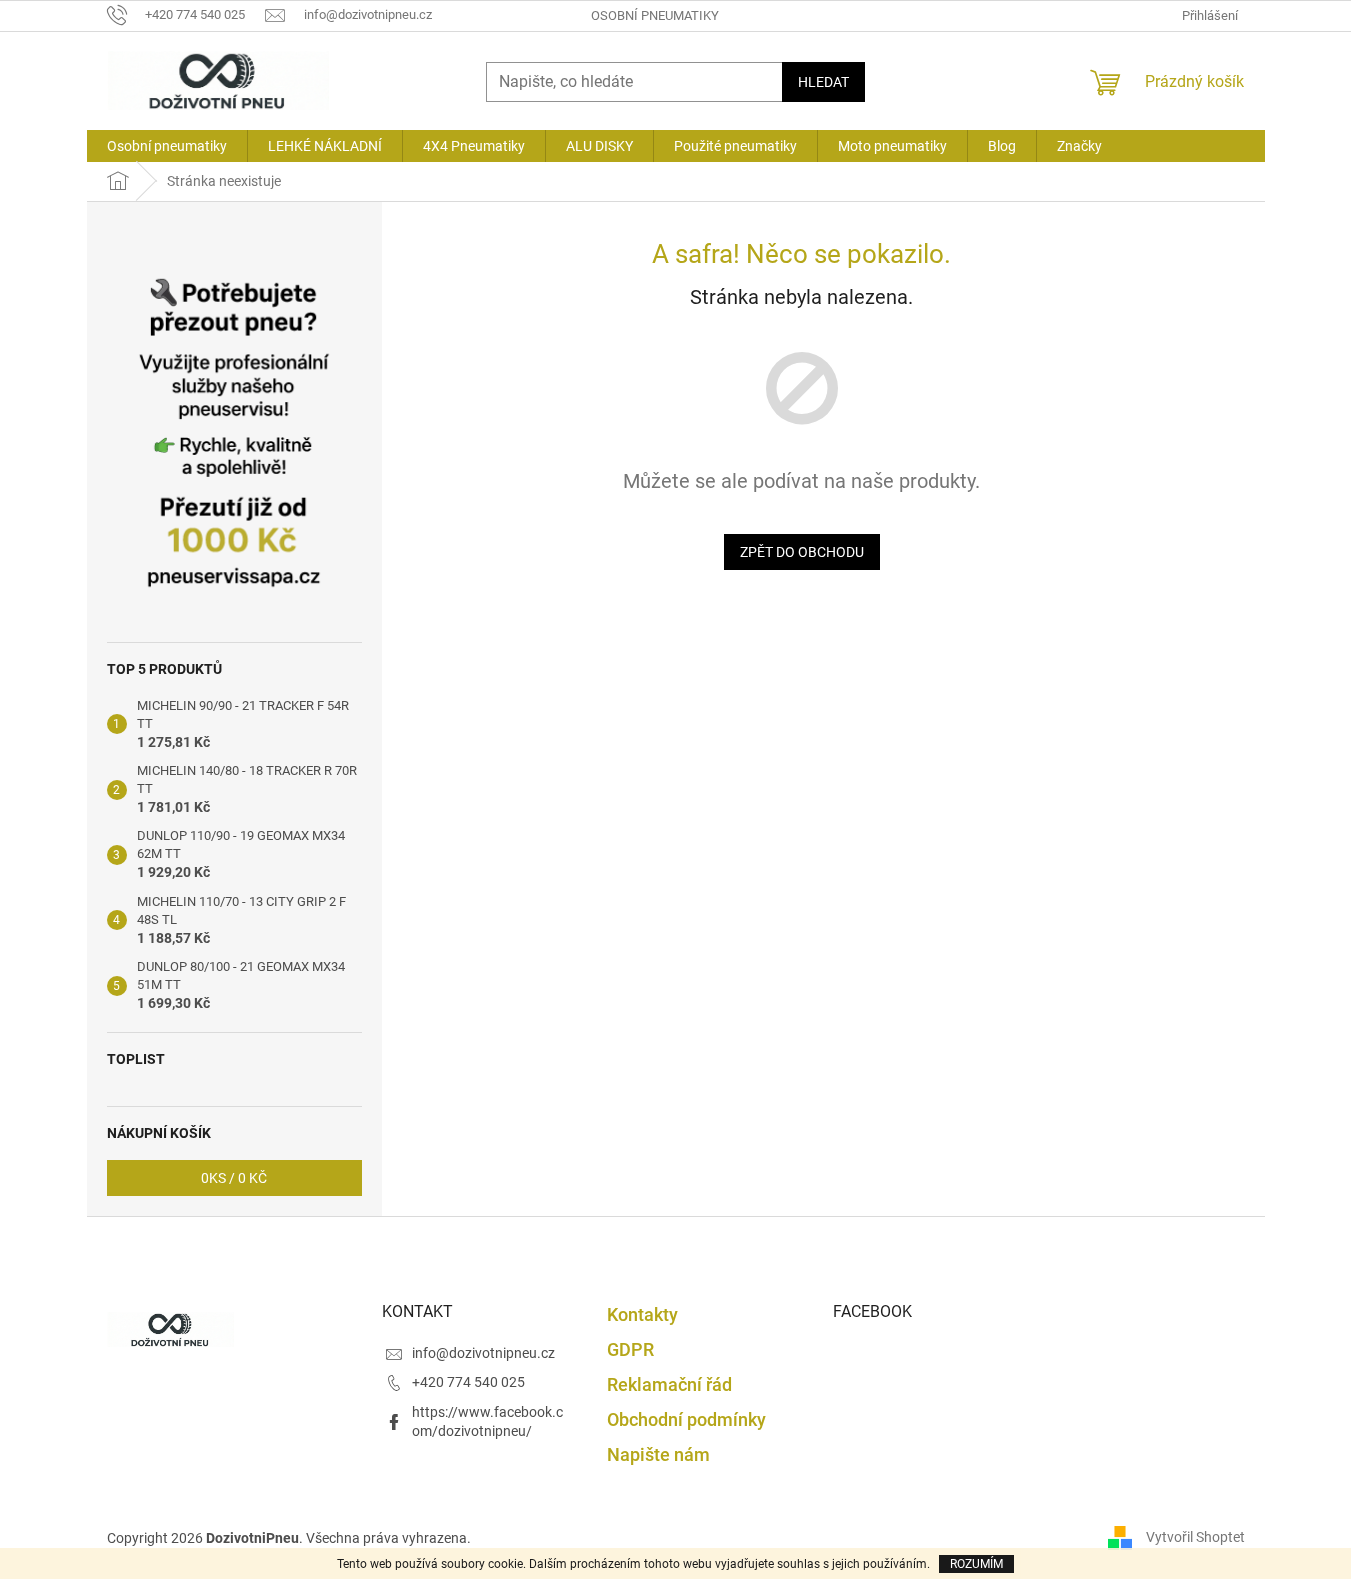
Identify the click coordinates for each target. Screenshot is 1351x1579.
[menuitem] (167, 146)
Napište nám (658, 1454)
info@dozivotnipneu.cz (483, 1353)
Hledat (823, 82)
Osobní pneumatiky (655, 15)
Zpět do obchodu (802, 552)
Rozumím (976, 1564)
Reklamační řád (669, 1384)
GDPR (630, 1349)
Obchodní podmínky (686, 1419)
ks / (234, 1178)
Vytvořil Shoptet (1195, 1537)
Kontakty (642, 1314)
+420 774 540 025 (468, 1382)
